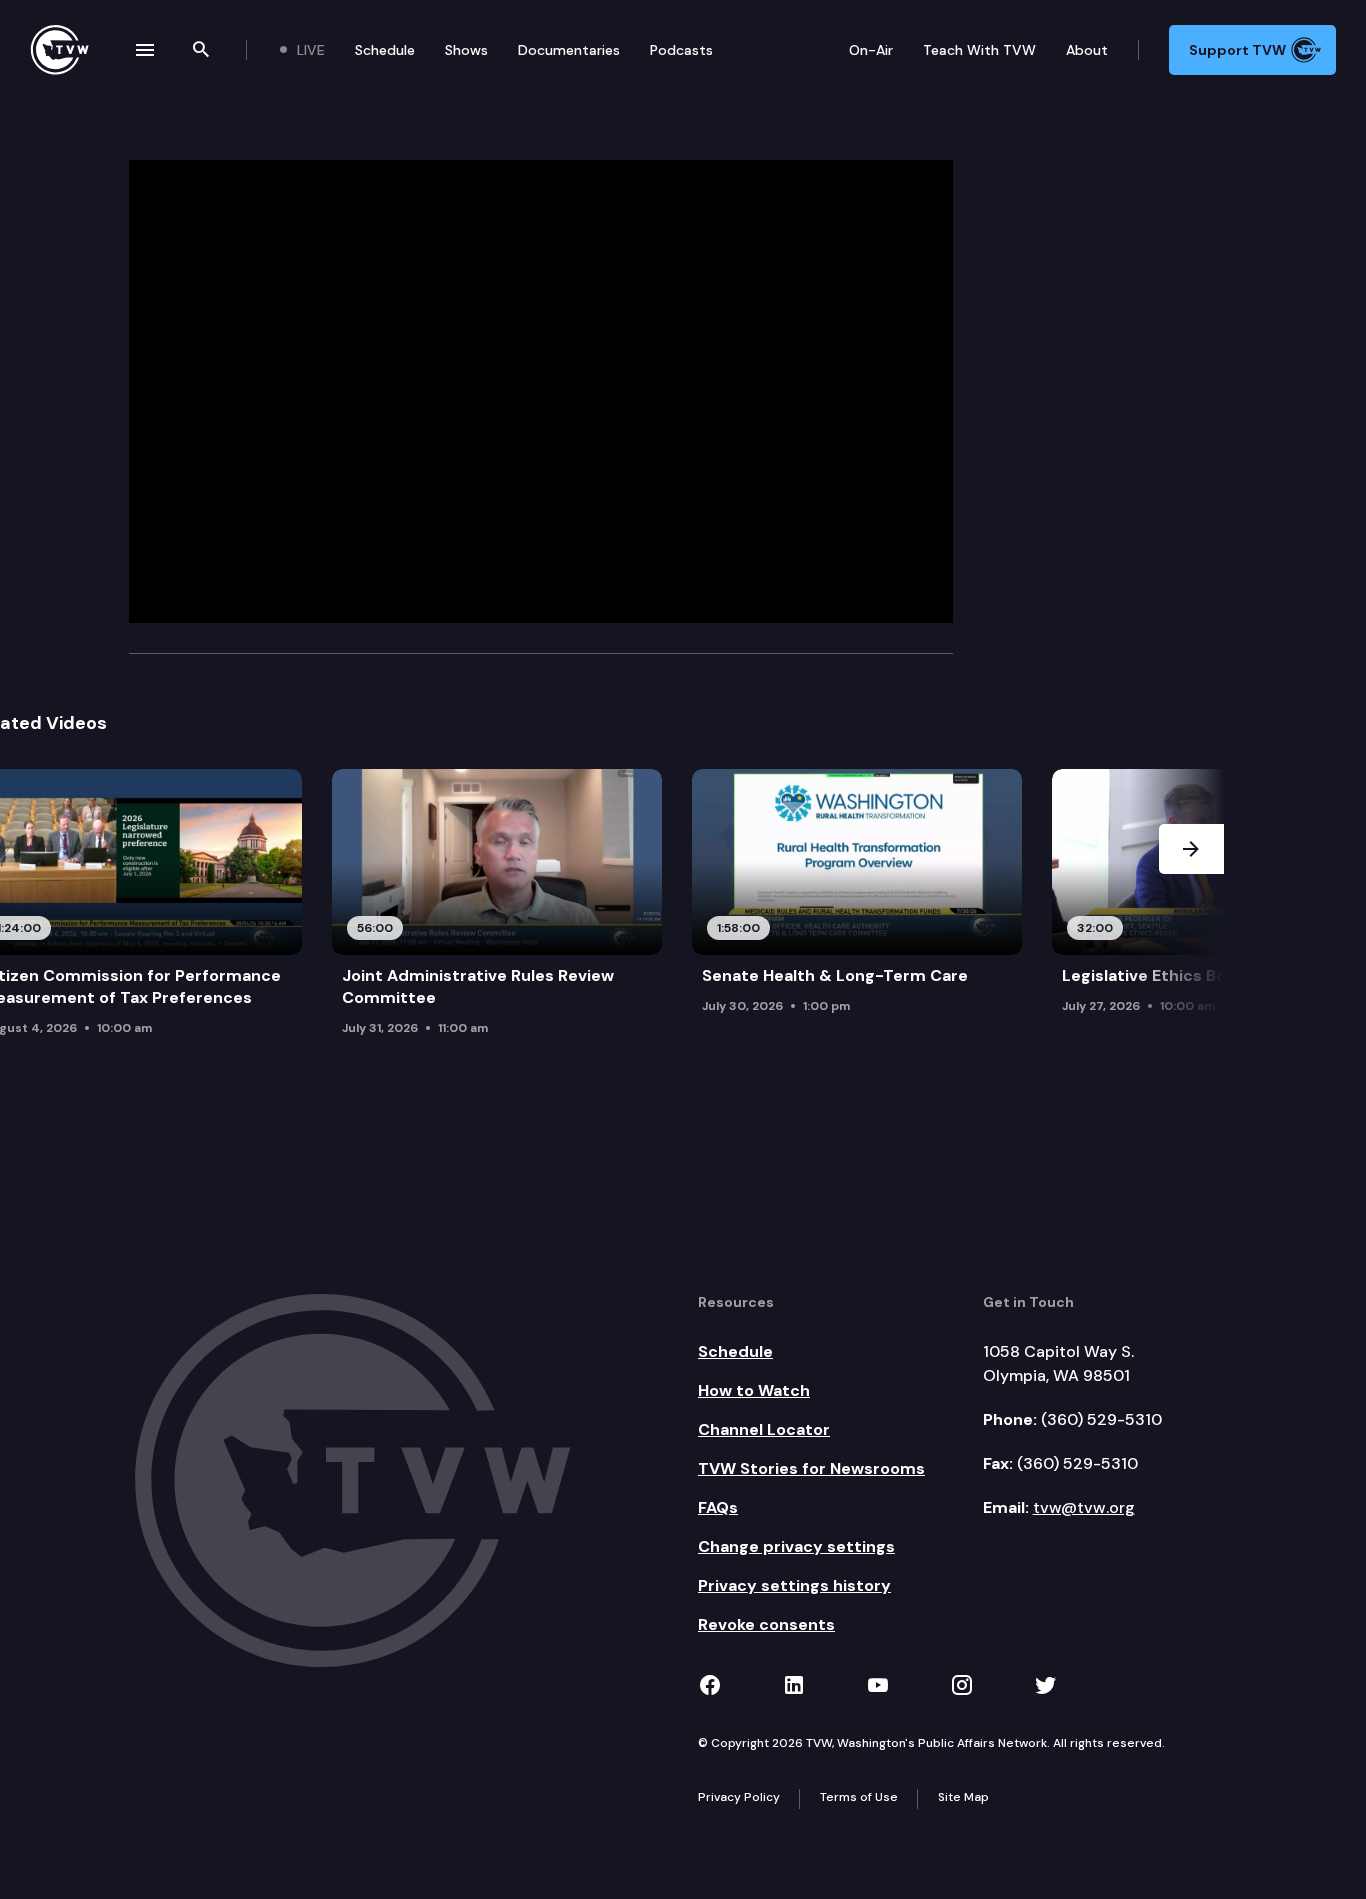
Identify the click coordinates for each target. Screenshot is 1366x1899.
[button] (1191, 919)
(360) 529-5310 (1101, 1419)
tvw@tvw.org (1084, 1507)
